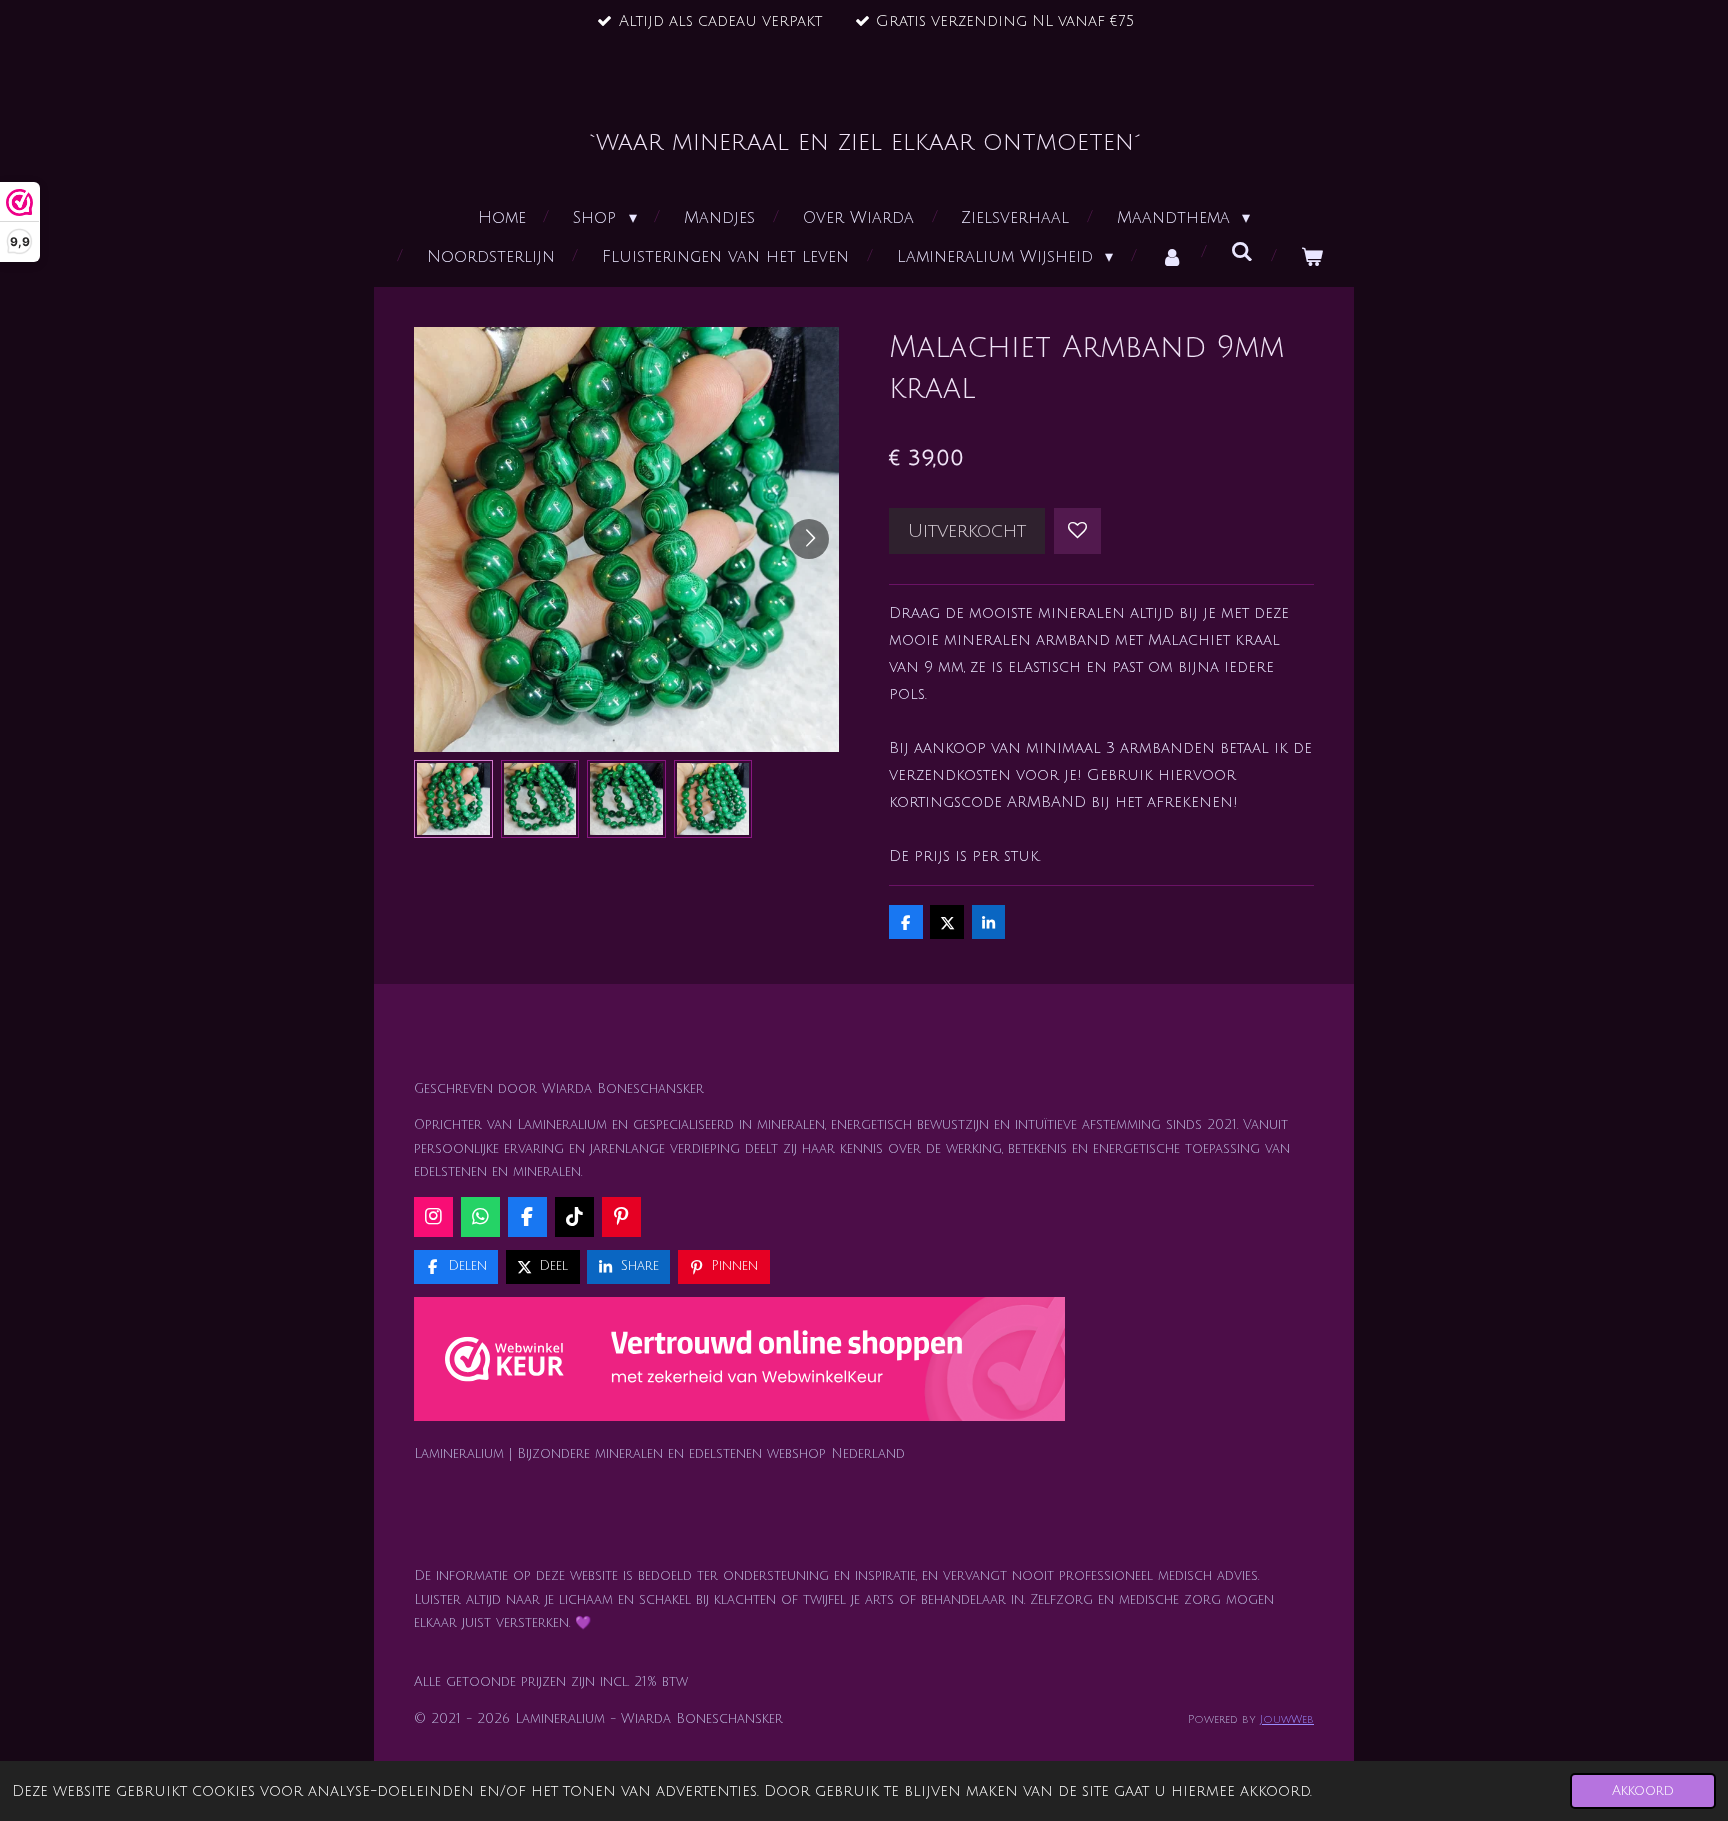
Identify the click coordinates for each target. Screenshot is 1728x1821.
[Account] (1172, 257)
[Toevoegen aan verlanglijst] (1077, 531)
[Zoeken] (1242, 252)
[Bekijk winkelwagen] (1312, 257)
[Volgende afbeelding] (809, 539)
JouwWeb (1287, 1719)
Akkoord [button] (1643, 1790)
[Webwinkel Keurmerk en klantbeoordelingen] (739, 1363)
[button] (453, 799)
